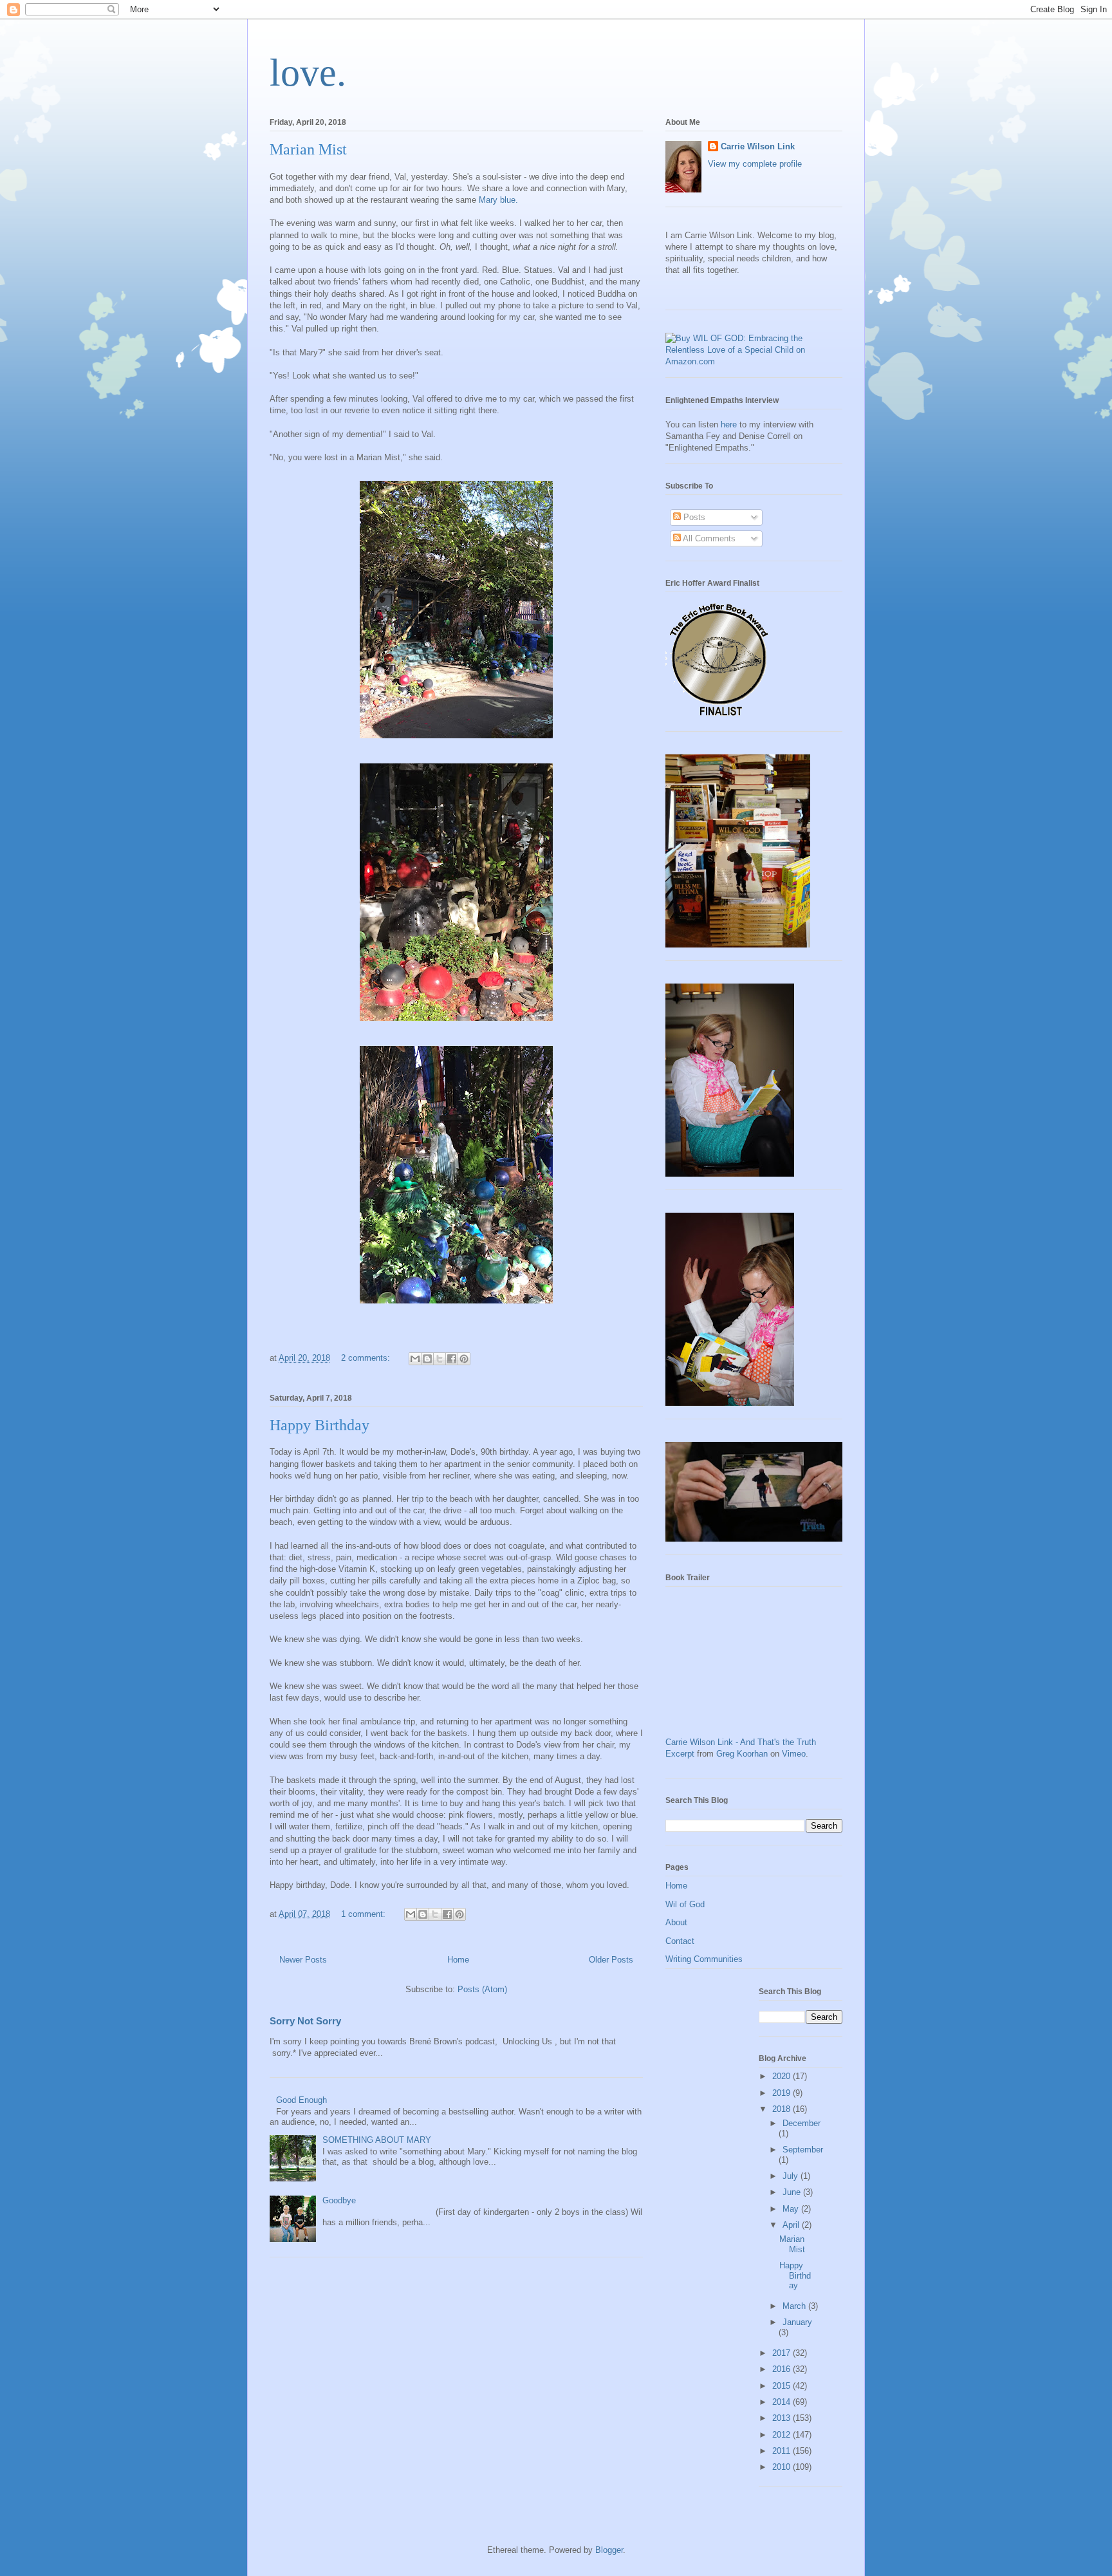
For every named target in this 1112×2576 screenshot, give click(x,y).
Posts (693, 517)
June (793, 2192)
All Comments (708, 538)
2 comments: (367, 1358)
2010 (783, 2467)
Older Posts (611, 1960)
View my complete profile (755, 164)
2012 (783, 2435)
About (676, 1922)
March (795, 2306)
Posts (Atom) (482, 1989)
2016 (783, 2369)
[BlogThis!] (427, 1359)
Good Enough (301, 2100)
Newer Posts (303, 1960)
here (729, 425)
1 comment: (365, 1914)
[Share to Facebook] (452, 1359)
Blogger (609, 2550)
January (797, 2322)
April (792, 2225)
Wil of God (685, 1904)
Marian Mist (308, 149)
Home (458, 1960)
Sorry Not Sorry (305, 2021)
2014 (783, 2402)
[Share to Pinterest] (464, 1359)
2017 (783, 2353)
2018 (783, 2109)
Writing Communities (704, 1959)
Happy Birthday (320, 1425)
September (803, 2150)
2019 (783, 2093)
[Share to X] (440, 1359)
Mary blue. (498, 200)
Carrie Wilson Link (758, 146)
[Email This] (415, 1359)
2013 (783, 2418)
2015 (783, 2386)
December (802, 2123)
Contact (680, 1941)
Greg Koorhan (742, 1754)
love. (308, 73)
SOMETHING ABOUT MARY (377, 2140)
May (792, 2209)
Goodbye (339, 2200)
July (792, 2176)
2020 (783, 2076)
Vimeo (794, 1754)
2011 (783, 2451)
